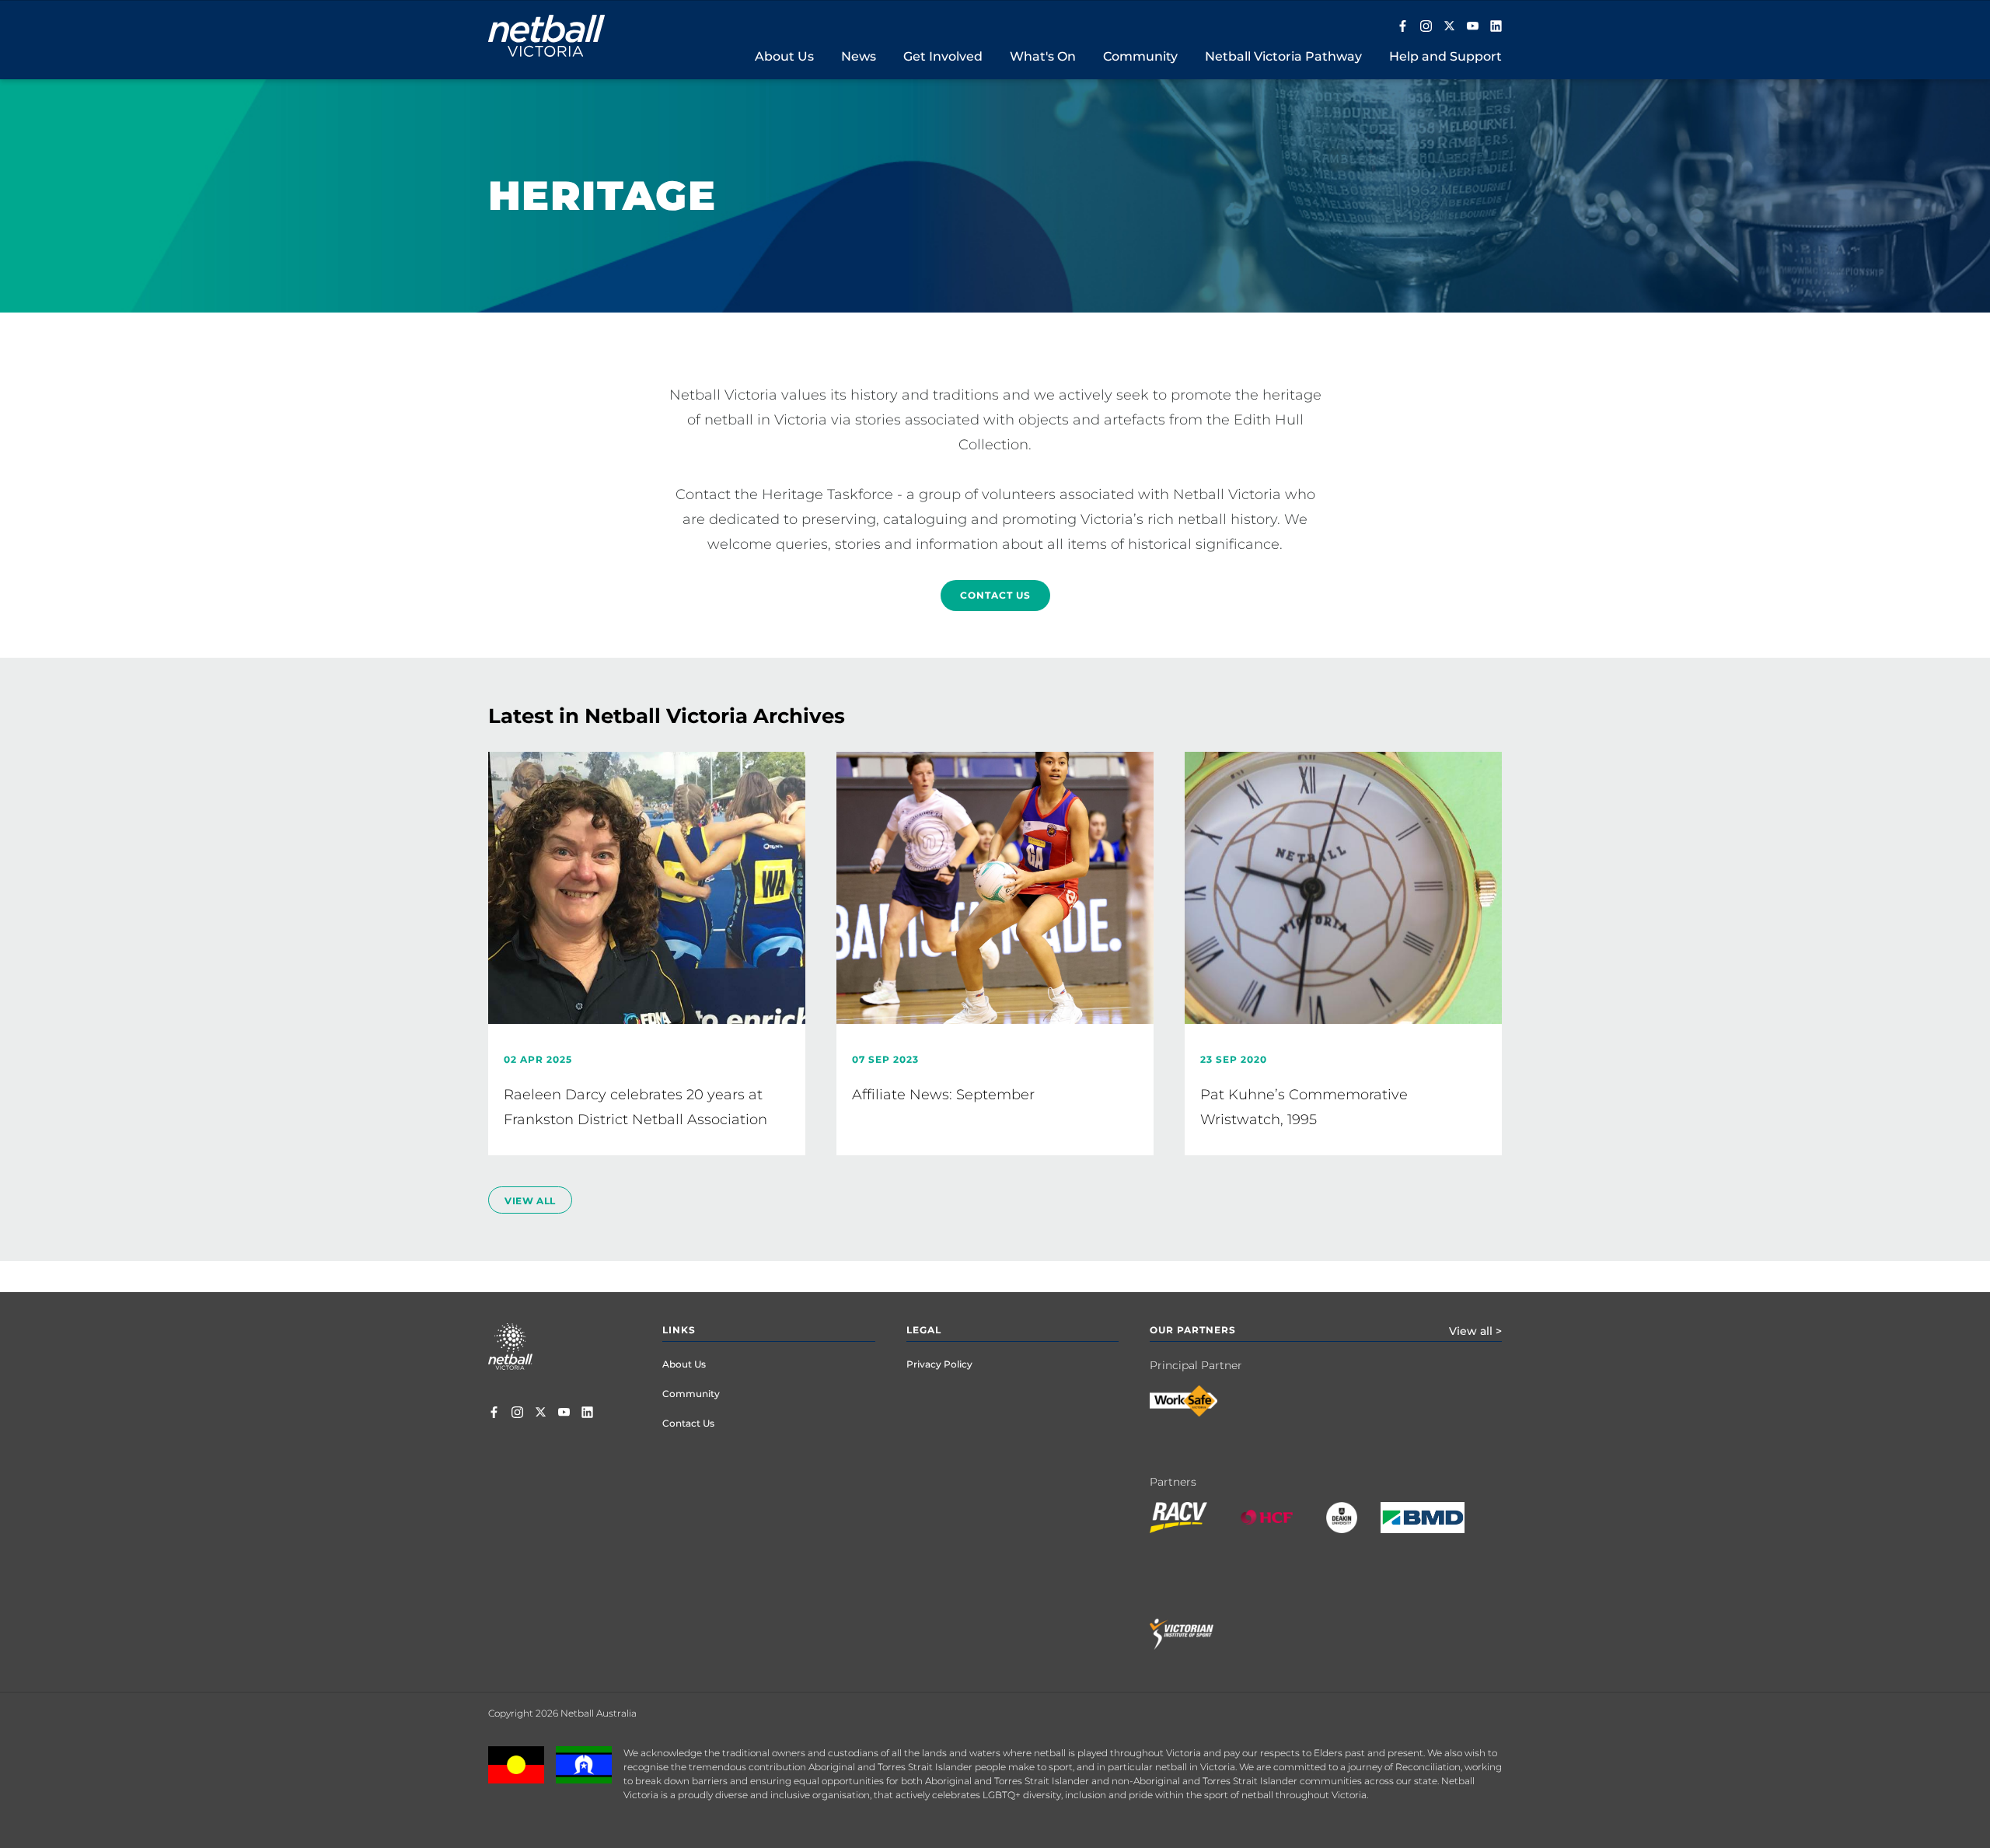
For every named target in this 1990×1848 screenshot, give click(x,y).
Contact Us (995, 595)
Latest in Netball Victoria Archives (667, 716)
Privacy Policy (939, 1364)
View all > (1475, 1331)
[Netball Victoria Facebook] (1403, 27)
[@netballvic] (1426, 27)
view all (530, 1201)
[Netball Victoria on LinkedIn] (1496, 27)
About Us (684, 1364)
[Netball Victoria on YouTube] (1473, 27)
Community (691, 1394)
